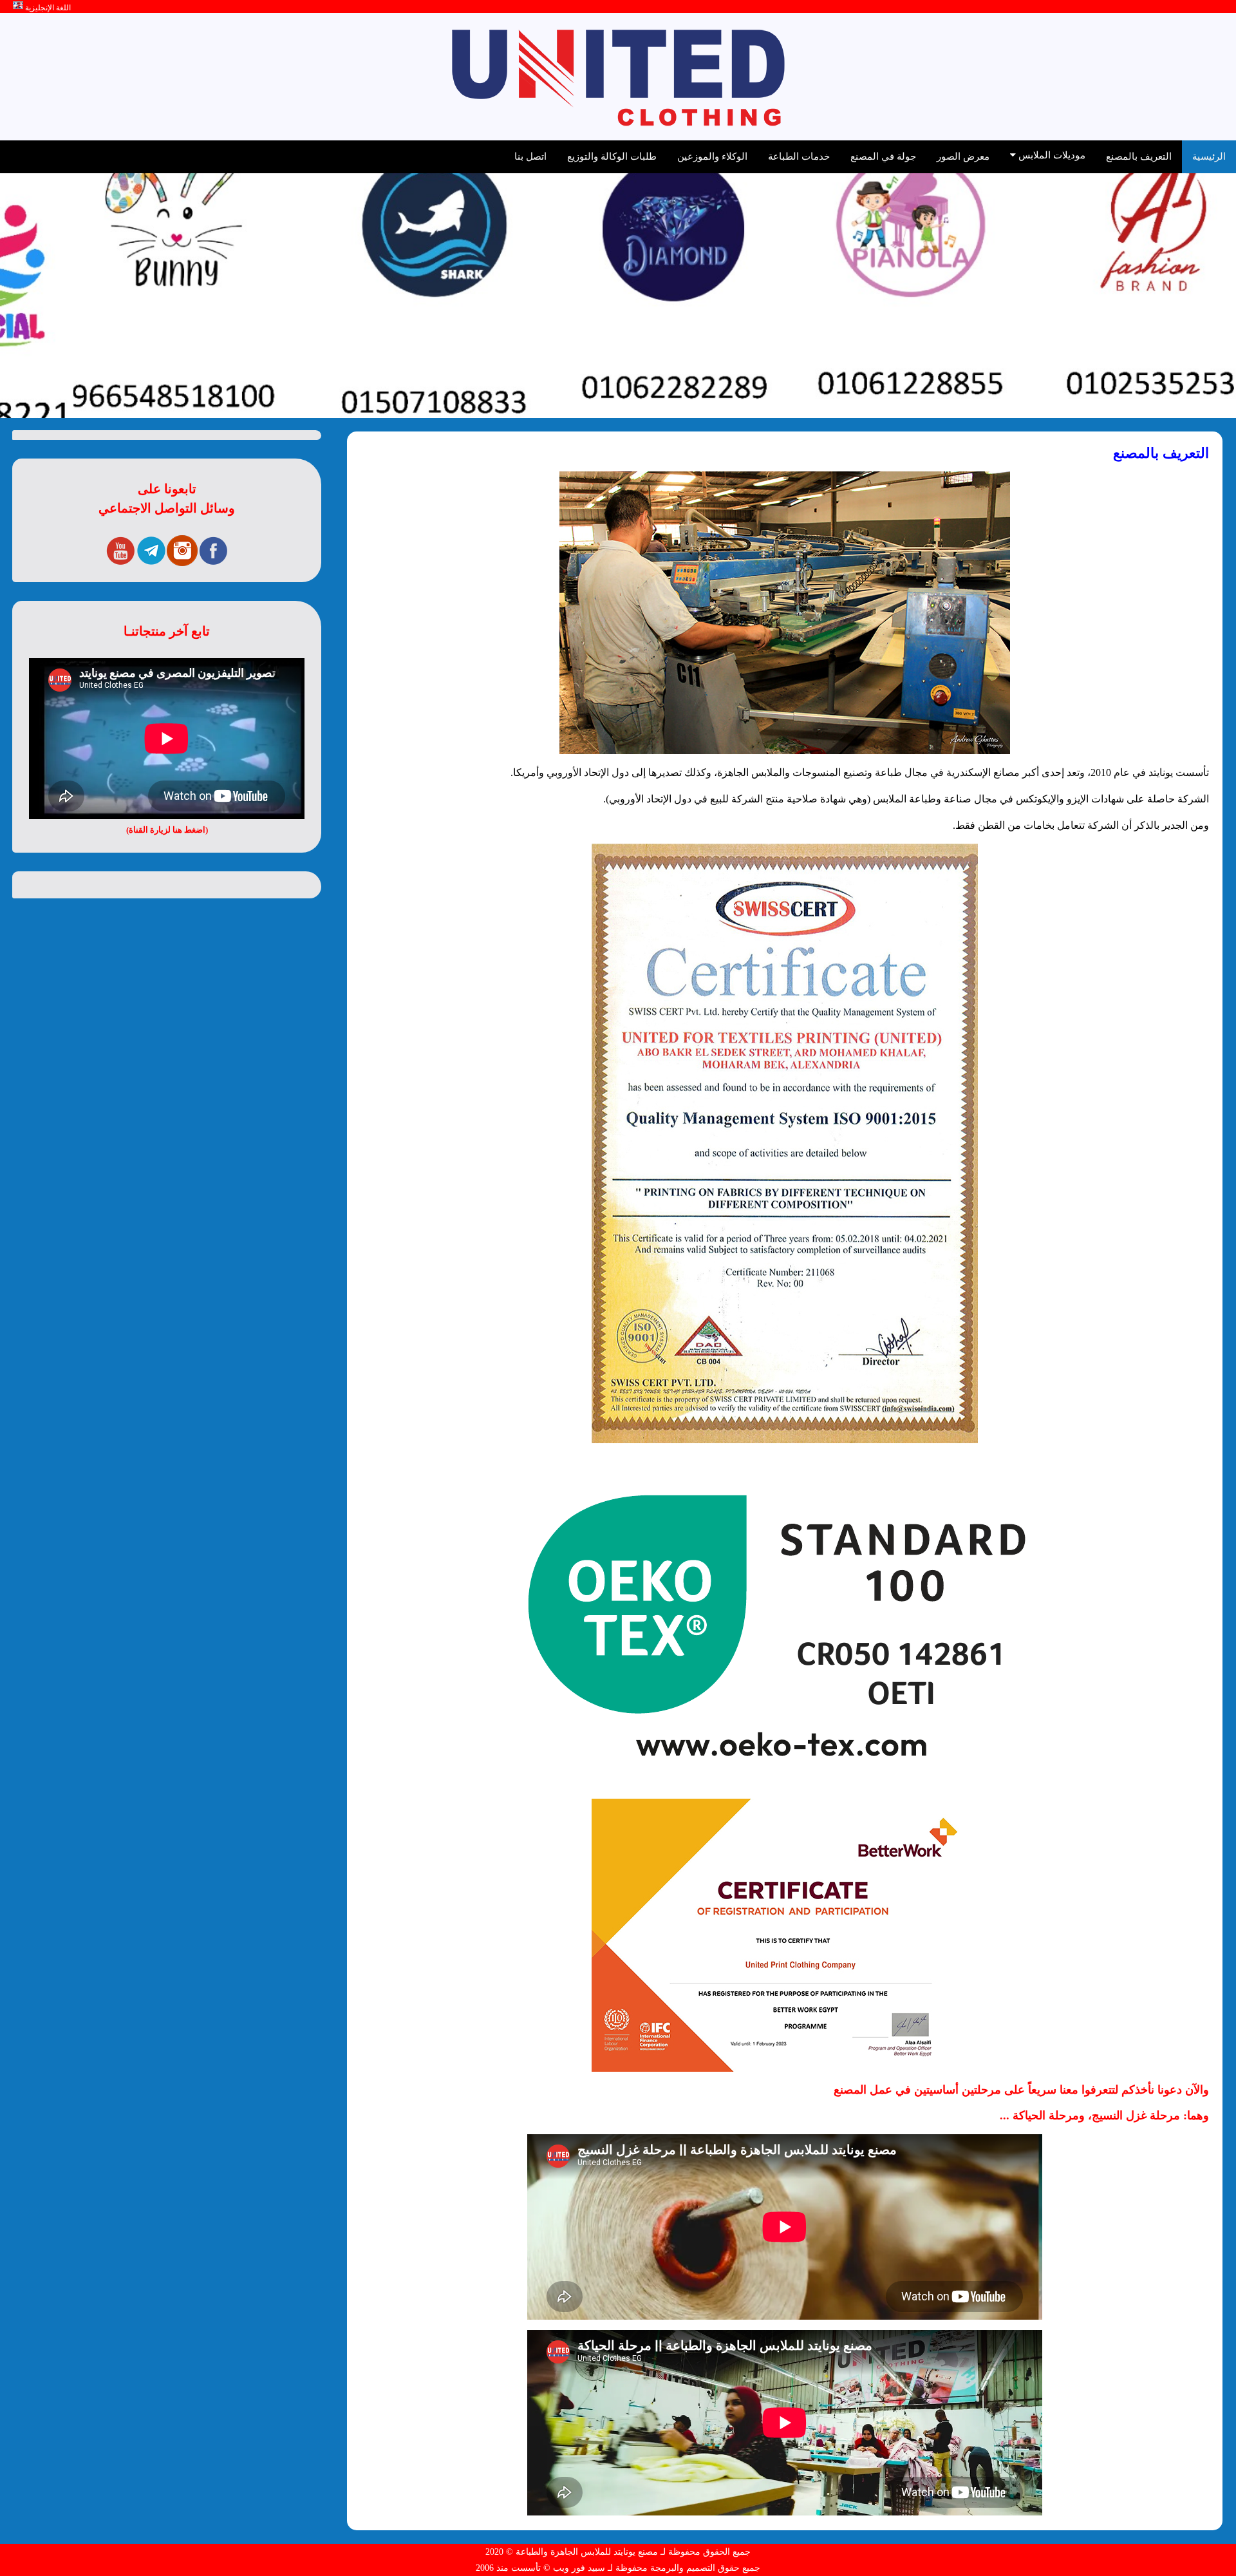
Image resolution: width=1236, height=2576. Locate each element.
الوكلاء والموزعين (712, 156)
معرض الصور (963, 156)
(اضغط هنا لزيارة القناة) (167, 830)
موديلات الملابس (1051, 155)
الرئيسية (1209, 156)
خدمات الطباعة (799, 156)
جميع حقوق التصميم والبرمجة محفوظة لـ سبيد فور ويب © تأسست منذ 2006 (618, 2568)
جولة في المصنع (883, 156)
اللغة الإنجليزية (47, 8)
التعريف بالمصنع (1139, 156)
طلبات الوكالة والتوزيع (612, 156)
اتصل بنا (530, 156)
